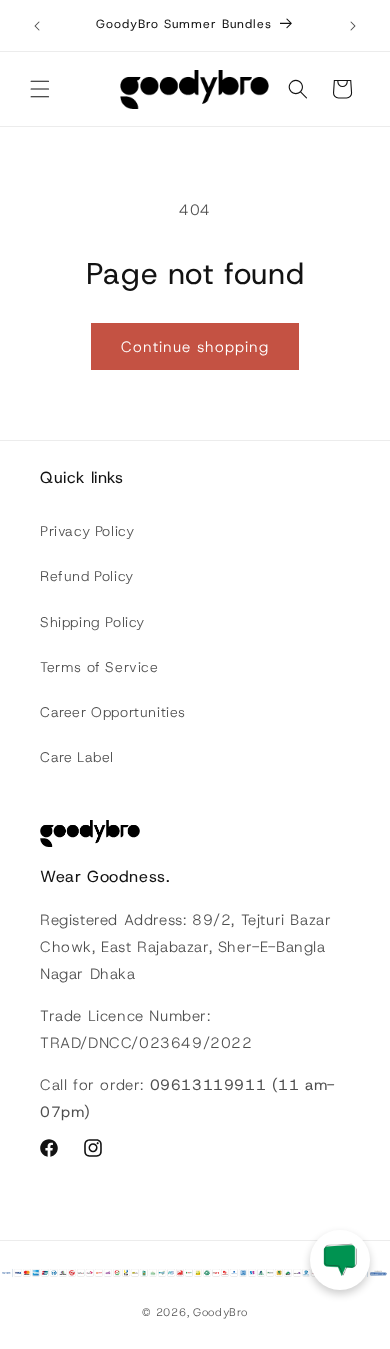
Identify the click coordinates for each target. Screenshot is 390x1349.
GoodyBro (220, 1312)
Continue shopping (195, 347)
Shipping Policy (92, 622)
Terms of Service (99, 667)
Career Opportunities (113, 712)
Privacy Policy (87, 531)
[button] (40, 89)
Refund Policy (87, 576)
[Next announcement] (353, 26)
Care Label (77, 757)
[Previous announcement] (37, 26)
